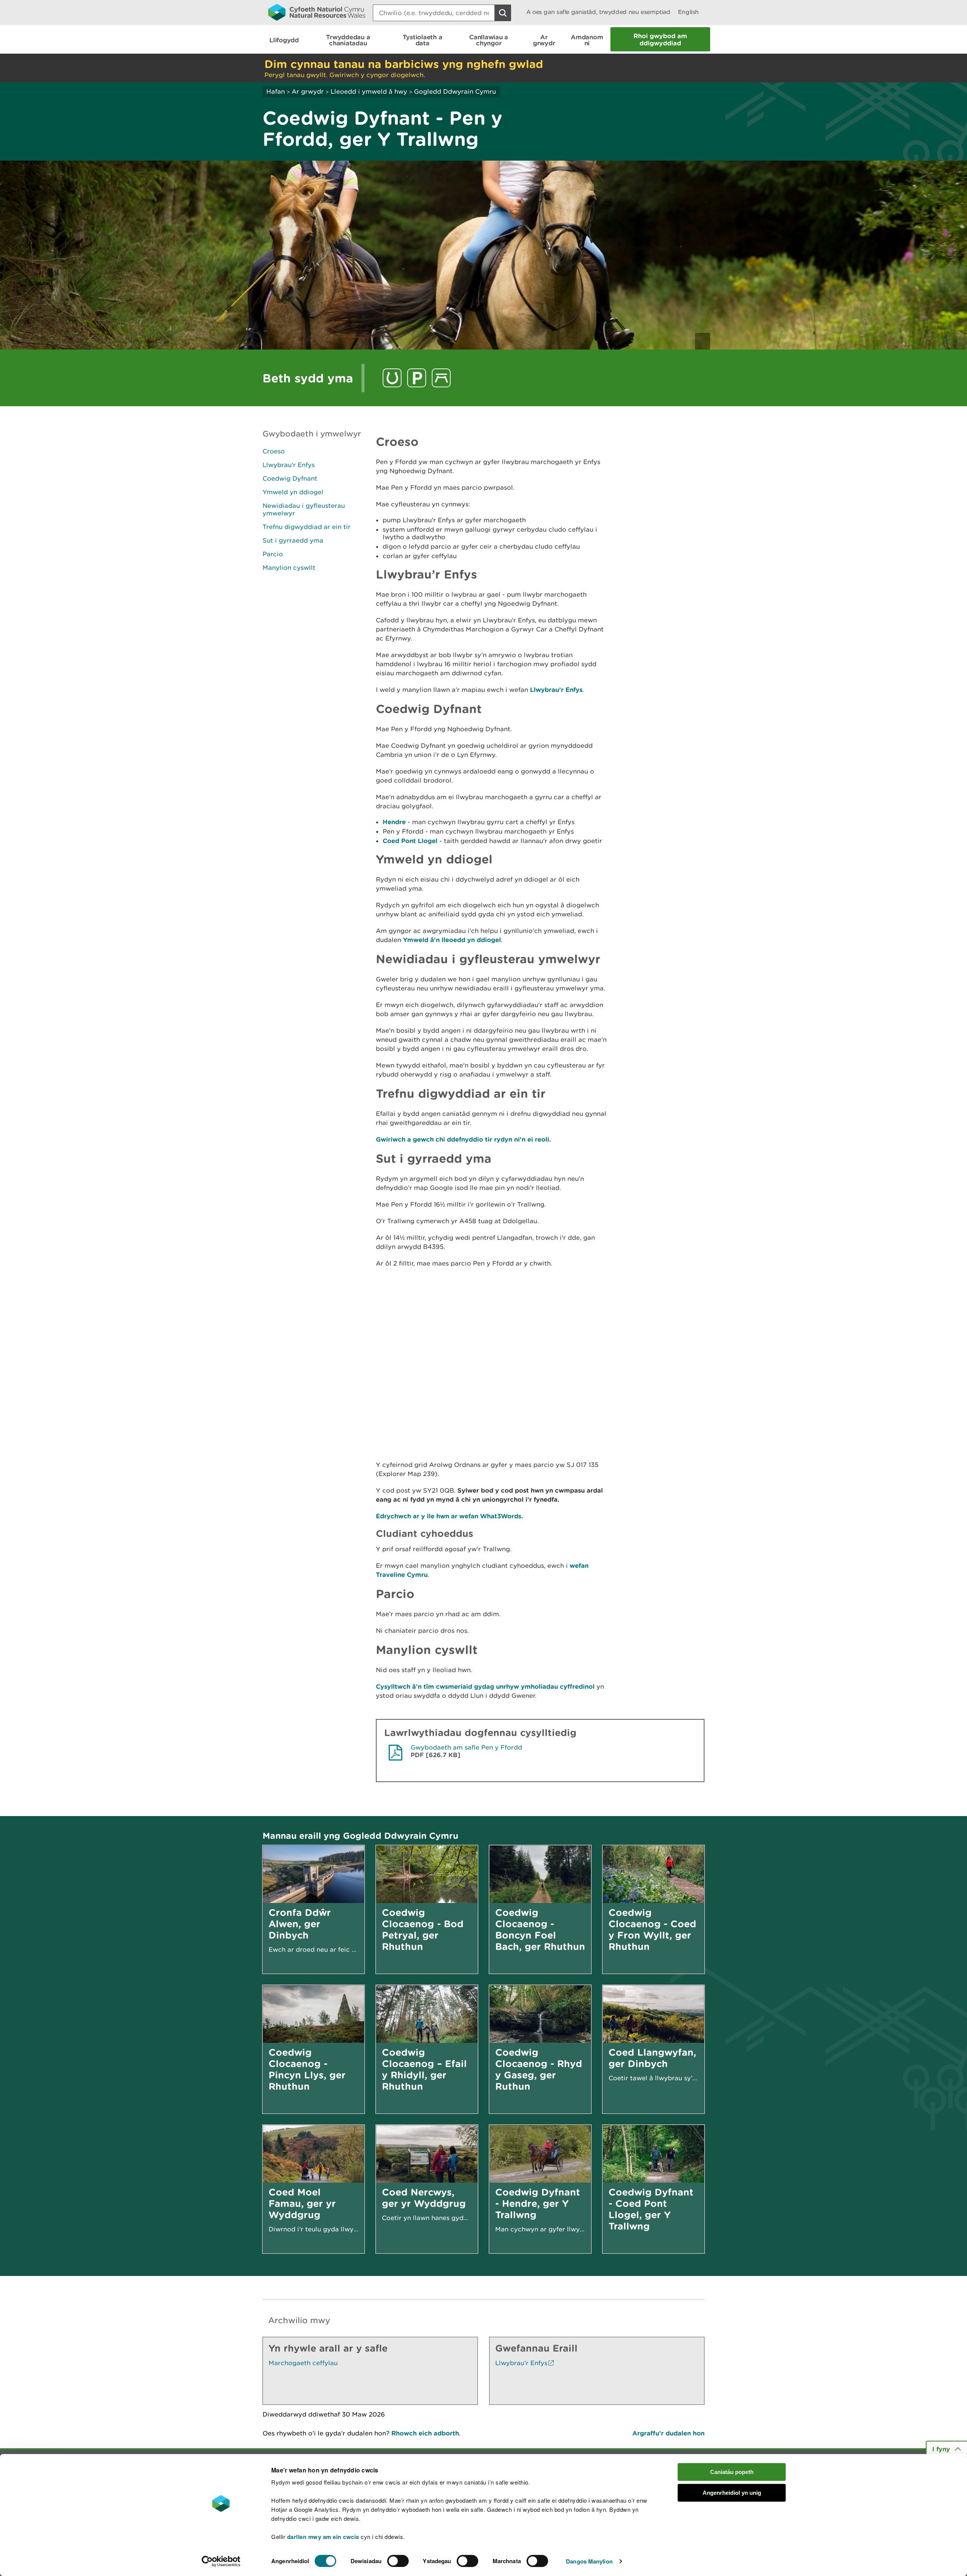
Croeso (274, 451)
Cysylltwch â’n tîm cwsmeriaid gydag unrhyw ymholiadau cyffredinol (485, 1686)
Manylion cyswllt (289, 568)
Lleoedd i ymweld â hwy (369, 91)
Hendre (394, 822)
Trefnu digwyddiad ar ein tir (307, 527)
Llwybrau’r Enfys (289, 465)
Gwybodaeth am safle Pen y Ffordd (466, 1747)
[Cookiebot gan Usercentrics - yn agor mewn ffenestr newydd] (221, 2561)
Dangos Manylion (589, 2561)
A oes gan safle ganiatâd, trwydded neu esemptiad (598, 12)
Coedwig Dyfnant (290, 478)
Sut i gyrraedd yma (293, 540)
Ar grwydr (308, 91)
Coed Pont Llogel (410, 841)
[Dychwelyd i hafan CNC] (317, 12)
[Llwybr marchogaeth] (392, 378)
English (688, 12)
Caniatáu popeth (732, 2472)
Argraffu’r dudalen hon (668, 2433)
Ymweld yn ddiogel (293, 492)
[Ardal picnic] (441, 378)
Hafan (276, 91)
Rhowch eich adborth (425, 2433)
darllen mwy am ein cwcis (323, 2537)
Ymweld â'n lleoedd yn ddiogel (452, 940)
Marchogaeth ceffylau (303, 2363)
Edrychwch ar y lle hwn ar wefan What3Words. (450, 1516)
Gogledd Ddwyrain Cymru (455, 91)
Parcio (273, 554)
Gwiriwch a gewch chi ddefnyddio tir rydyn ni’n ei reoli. (463, 1139)
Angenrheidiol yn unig (732, 2493)
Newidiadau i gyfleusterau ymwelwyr (304, 509)
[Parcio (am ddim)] (417, 378)
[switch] (398, 2561)
